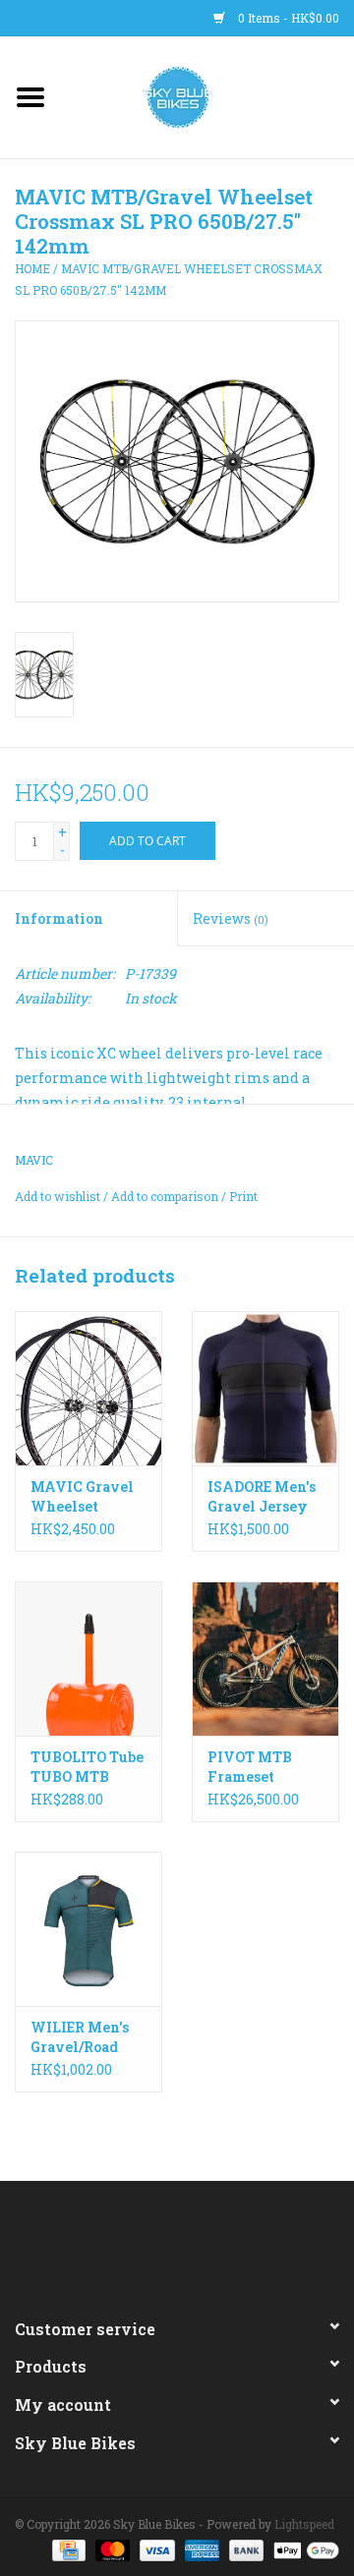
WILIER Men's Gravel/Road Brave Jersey (80, 2037)
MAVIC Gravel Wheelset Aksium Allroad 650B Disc (88, 1497)
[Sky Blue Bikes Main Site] (208, 96)
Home (32, 268)
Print (243, 1196)
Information (59, 918)
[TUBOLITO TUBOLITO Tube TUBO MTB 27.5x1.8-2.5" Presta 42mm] (88, 1659)
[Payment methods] (67, 2548)
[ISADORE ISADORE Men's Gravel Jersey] (265, 1388)
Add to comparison (166, 1196)
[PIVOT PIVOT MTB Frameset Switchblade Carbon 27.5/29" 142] (265, 1659)
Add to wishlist (58, 1196)
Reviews (231, 918)
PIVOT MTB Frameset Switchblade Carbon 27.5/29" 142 (263, 1767)
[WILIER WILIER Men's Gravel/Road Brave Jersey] (88, 1929)
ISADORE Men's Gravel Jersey (262, 1496)
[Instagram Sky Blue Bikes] (195, 2241)
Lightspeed (304, 2524)
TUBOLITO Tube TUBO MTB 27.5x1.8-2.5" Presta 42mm (87, 1767)
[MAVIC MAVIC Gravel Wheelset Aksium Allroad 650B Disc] (88, 1388)
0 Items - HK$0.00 (287, 18)
